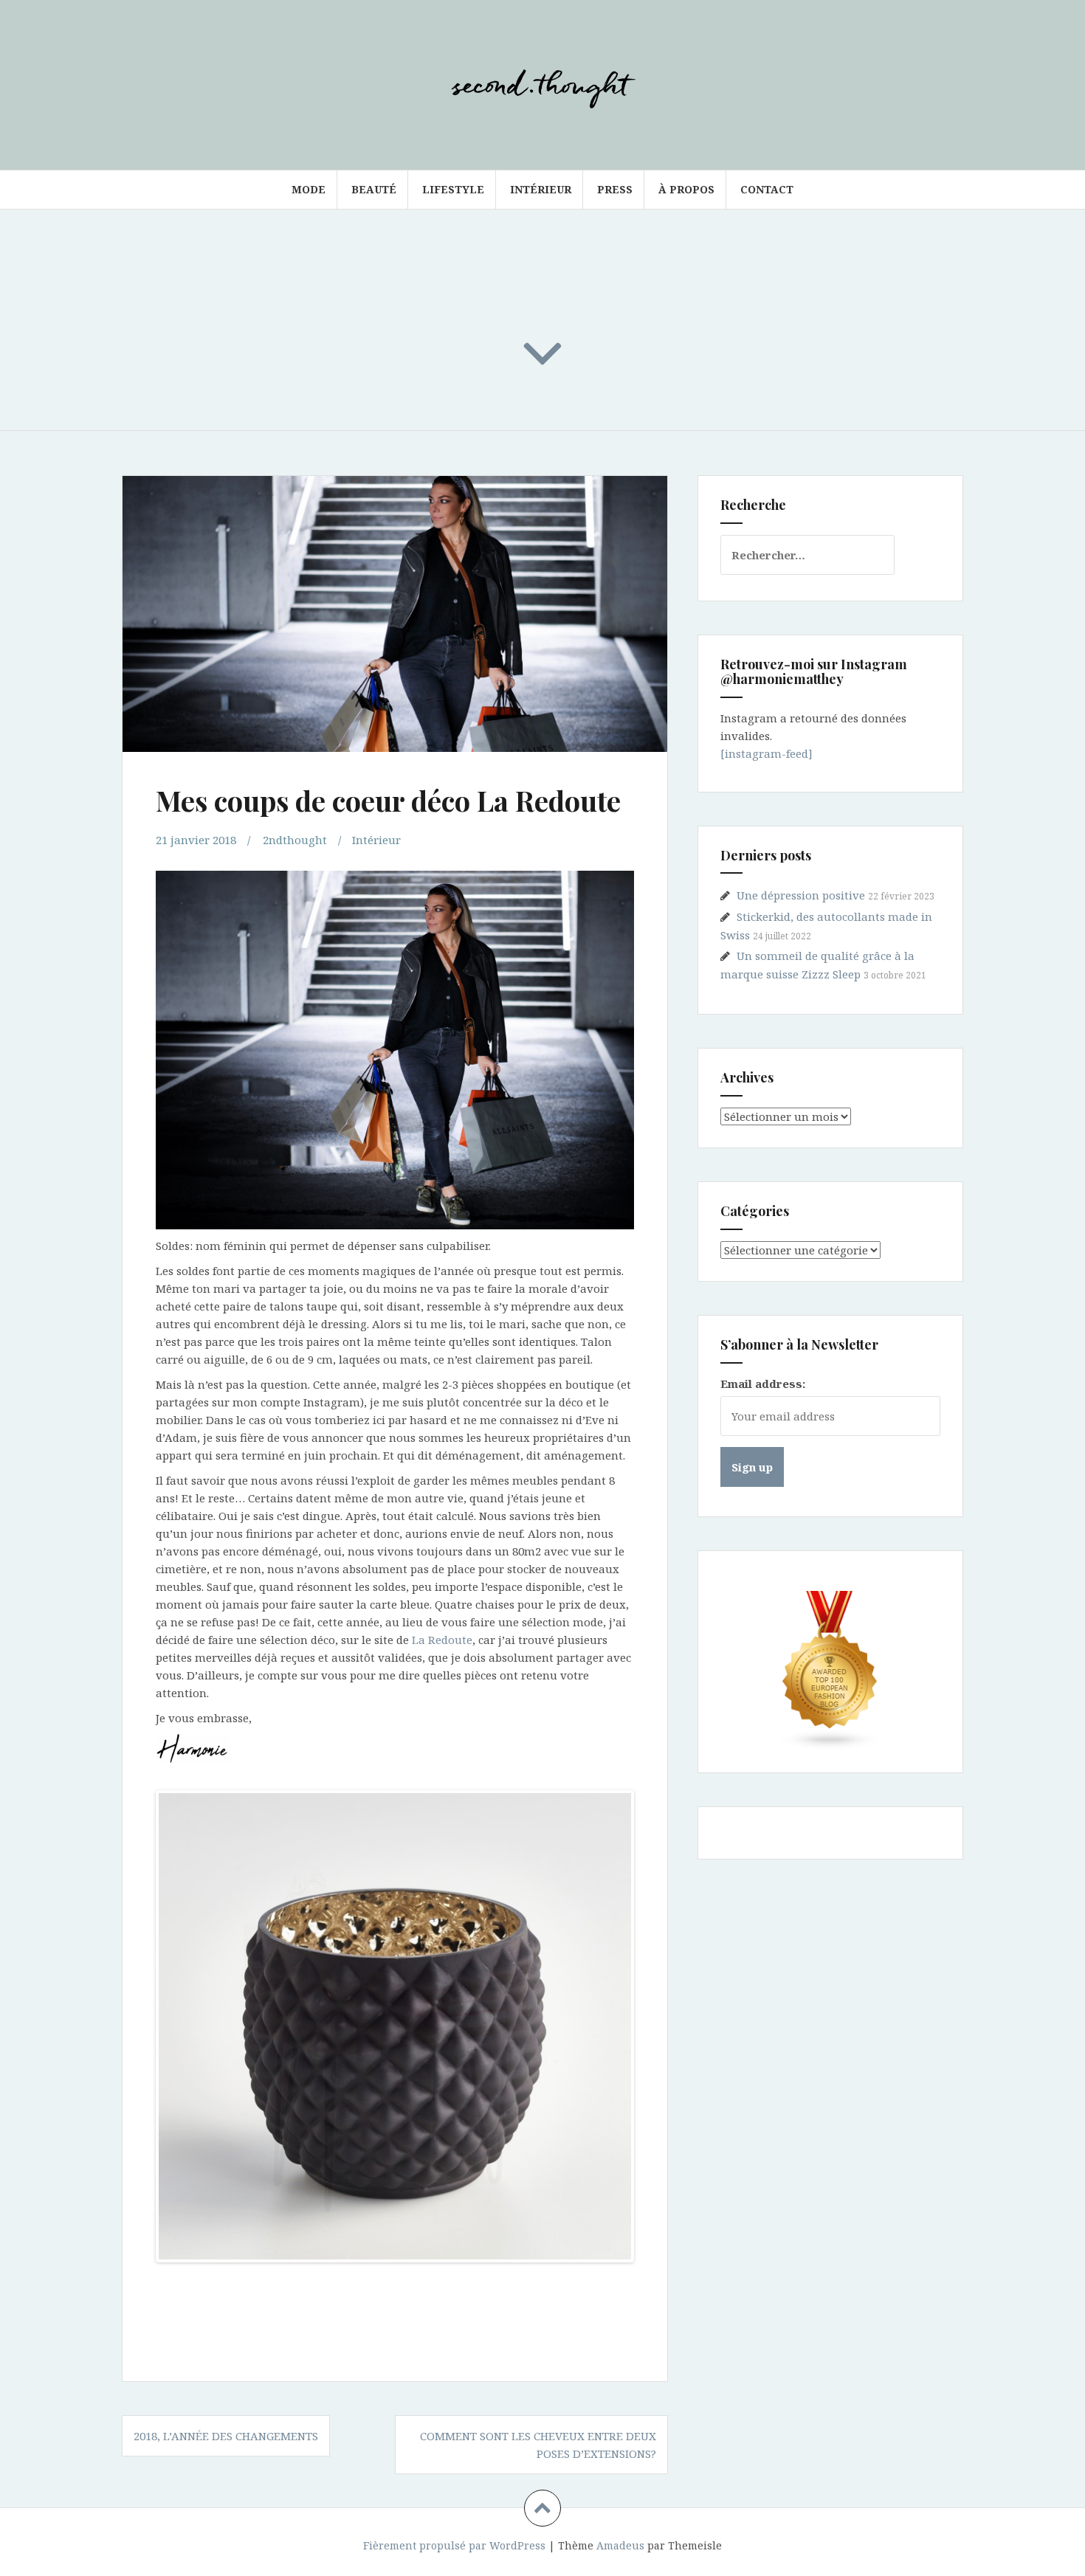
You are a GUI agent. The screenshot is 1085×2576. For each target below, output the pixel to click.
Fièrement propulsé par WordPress (454, 2545)
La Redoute (442, 1640)
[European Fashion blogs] (830, 1671)
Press (615, 189)
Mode (309, 189)
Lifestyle (453, 189)
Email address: (763, 1384)
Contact (767, 189)
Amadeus (620, 2545)
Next (653, 2026)
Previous (137, 2026)
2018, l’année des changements (226, 2436)
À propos (686, 189)
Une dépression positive (801, 895)
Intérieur (541, 189)
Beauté (374, 189)
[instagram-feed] (767, 753)
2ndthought (295, 840)
